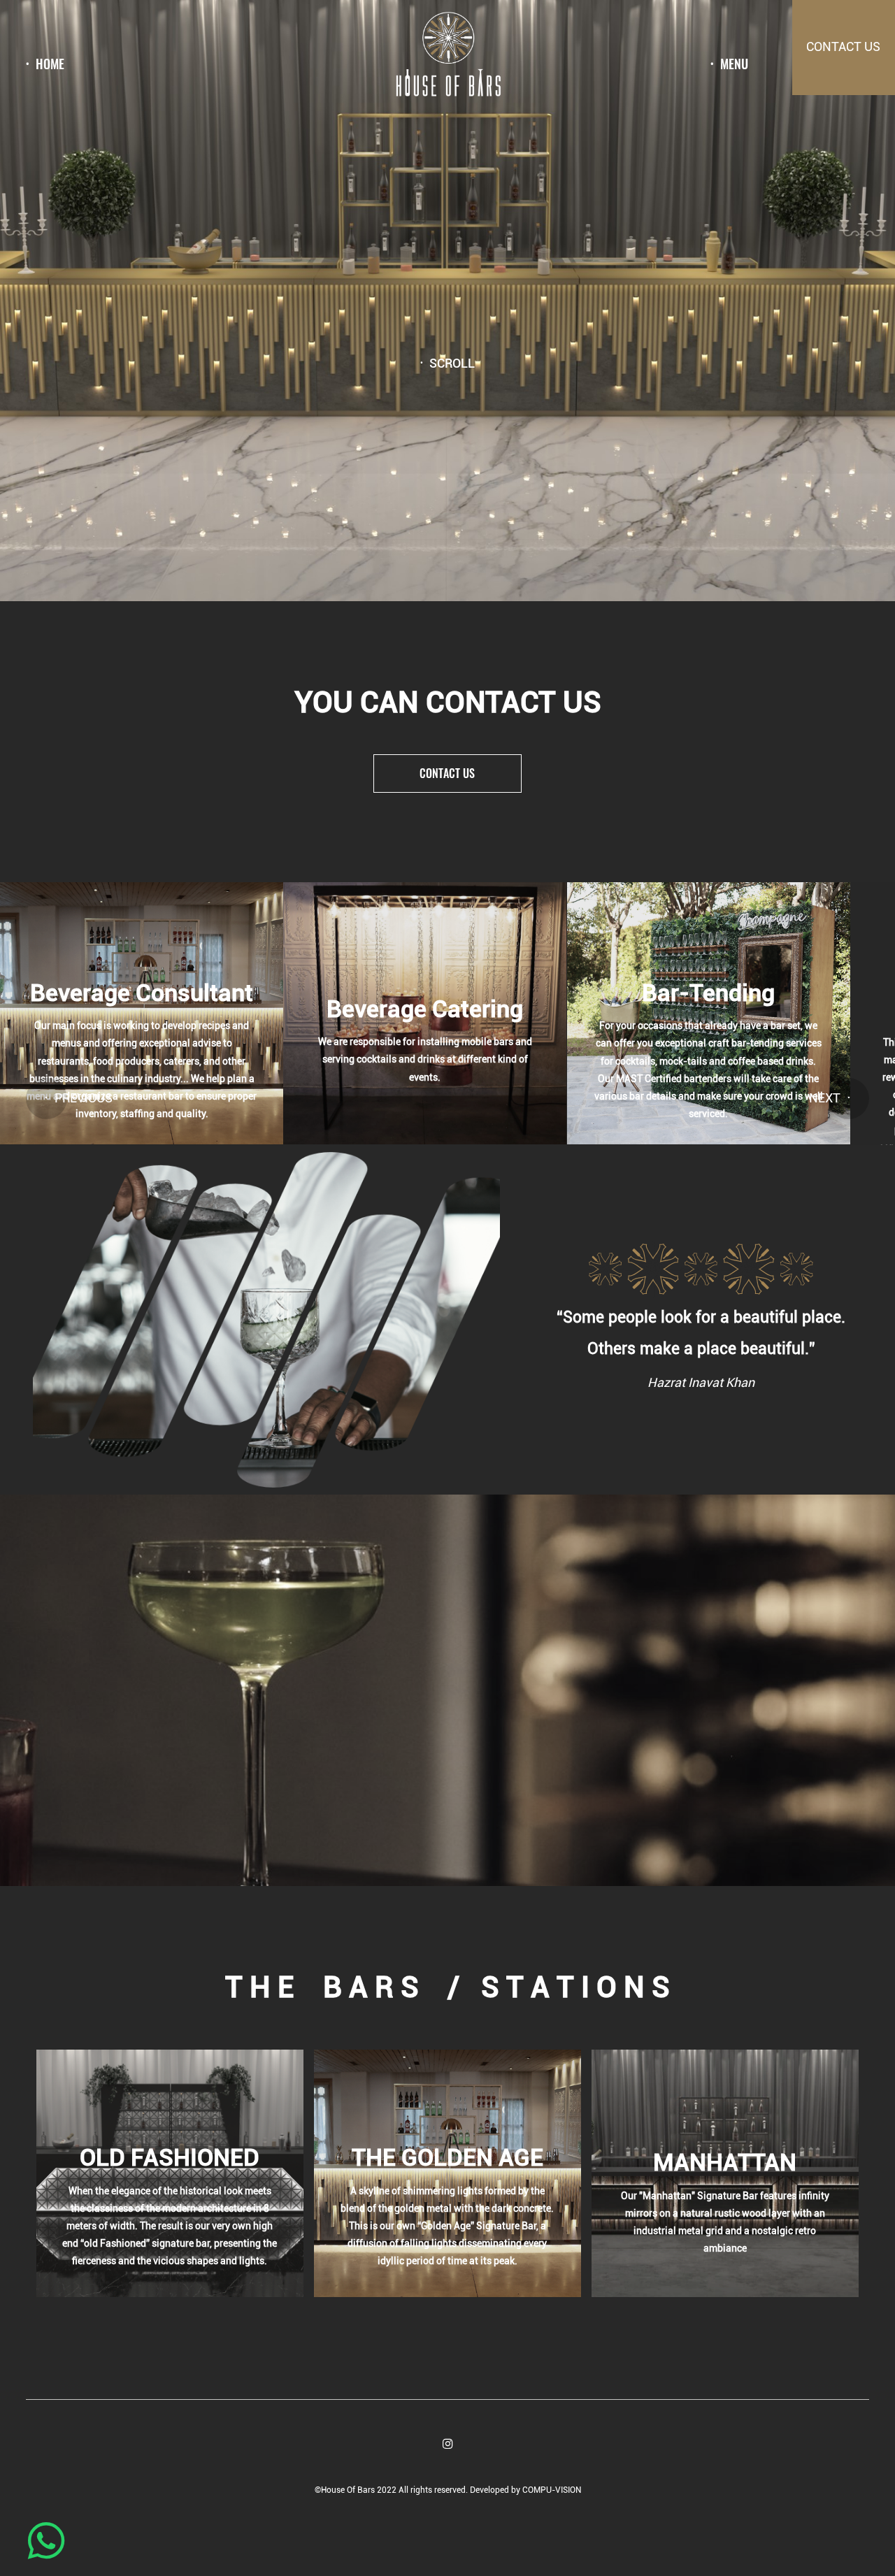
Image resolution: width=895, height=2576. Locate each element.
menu (734, 64)
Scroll (452, 364)
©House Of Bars (346, 2490)
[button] (46, 1099)
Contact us (447, 773)
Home (50, 64)
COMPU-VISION (552, 2490)
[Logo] (447, 57)
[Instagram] (448, 2444)
